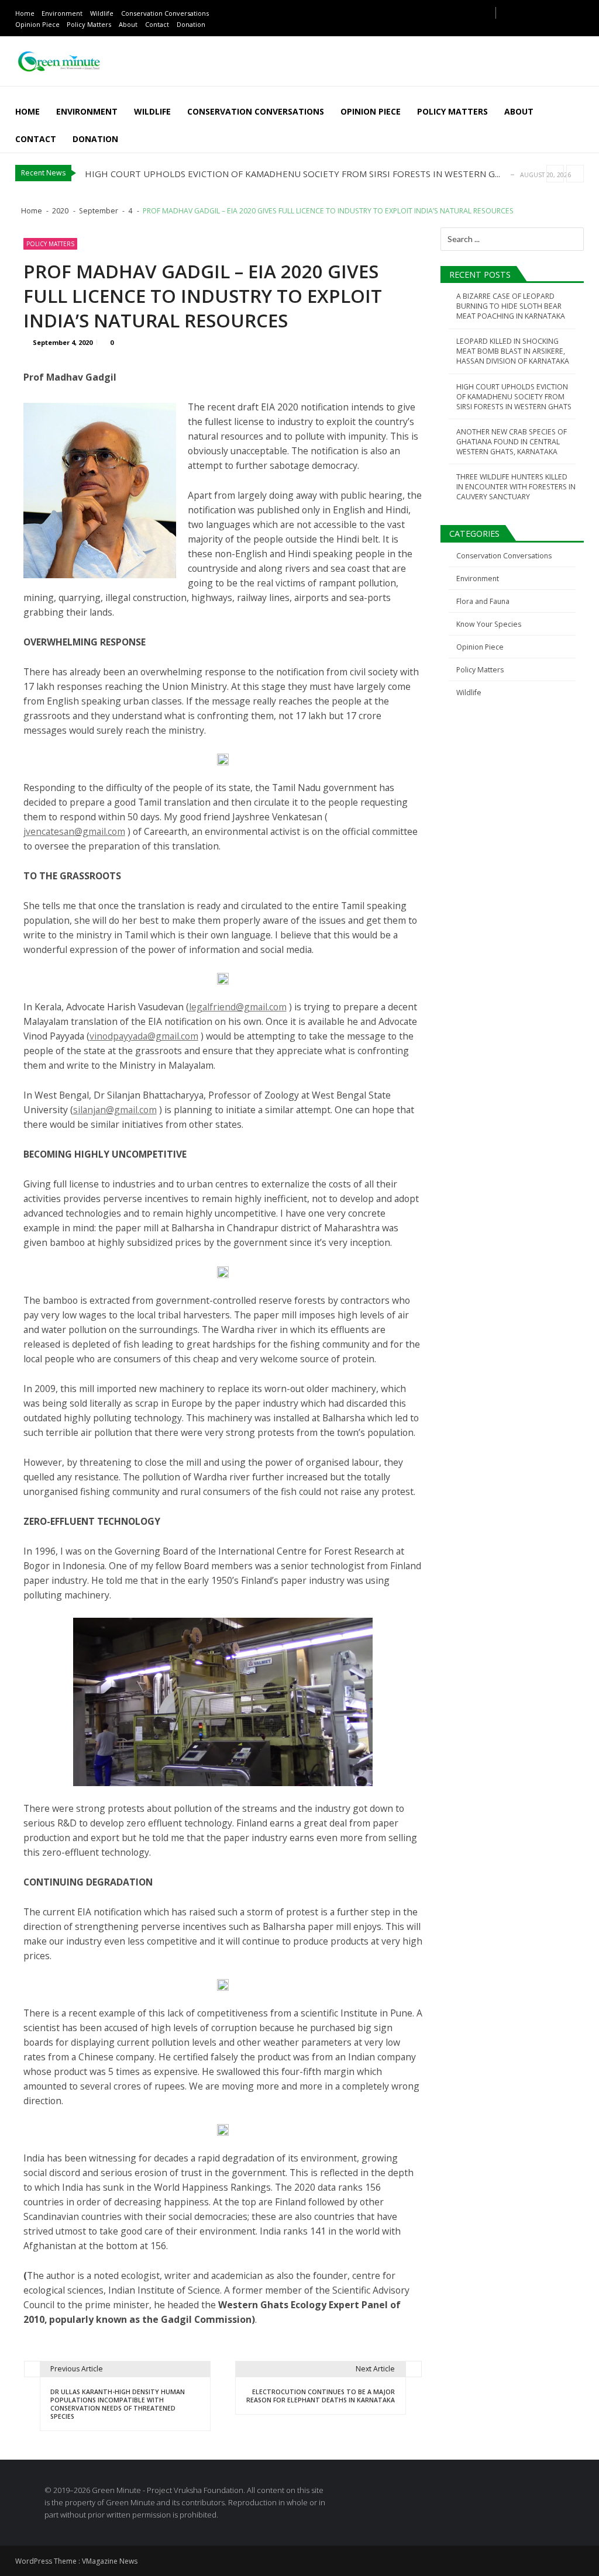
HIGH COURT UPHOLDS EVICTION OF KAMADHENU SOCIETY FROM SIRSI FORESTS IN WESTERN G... (292, 174)
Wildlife (102, 13)
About (128, 24)
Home (25, 13)
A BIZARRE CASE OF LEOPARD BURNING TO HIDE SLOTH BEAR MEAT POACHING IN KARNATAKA (511, 306)
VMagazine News (110, 2561)
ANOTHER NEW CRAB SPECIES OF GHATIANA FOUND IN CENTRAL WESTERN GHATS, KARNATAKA (512, 442)
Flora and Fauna (483, 601)
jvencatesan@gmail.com (74, 831)
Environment (62, 13)
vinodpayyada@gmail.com (144, 1036)
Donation (191, 24)
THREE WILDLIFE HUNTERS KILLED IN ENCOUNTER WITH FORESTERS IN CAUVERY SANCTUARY (516, 487)
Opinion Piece (37, 24)
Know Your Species (489, 624)
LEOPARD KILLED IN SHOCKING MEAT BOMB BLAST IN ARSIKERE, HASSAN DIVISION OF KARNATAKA (513, 351)
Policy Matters (89, 24)
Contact (157, 24)
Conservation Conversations (165, 13)
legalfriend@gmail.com (238, 1007)
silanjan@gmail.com (115, 1110)
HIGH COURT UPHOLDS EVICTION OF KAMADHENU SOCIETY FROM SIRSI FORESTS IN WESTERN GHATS (514, 397)
